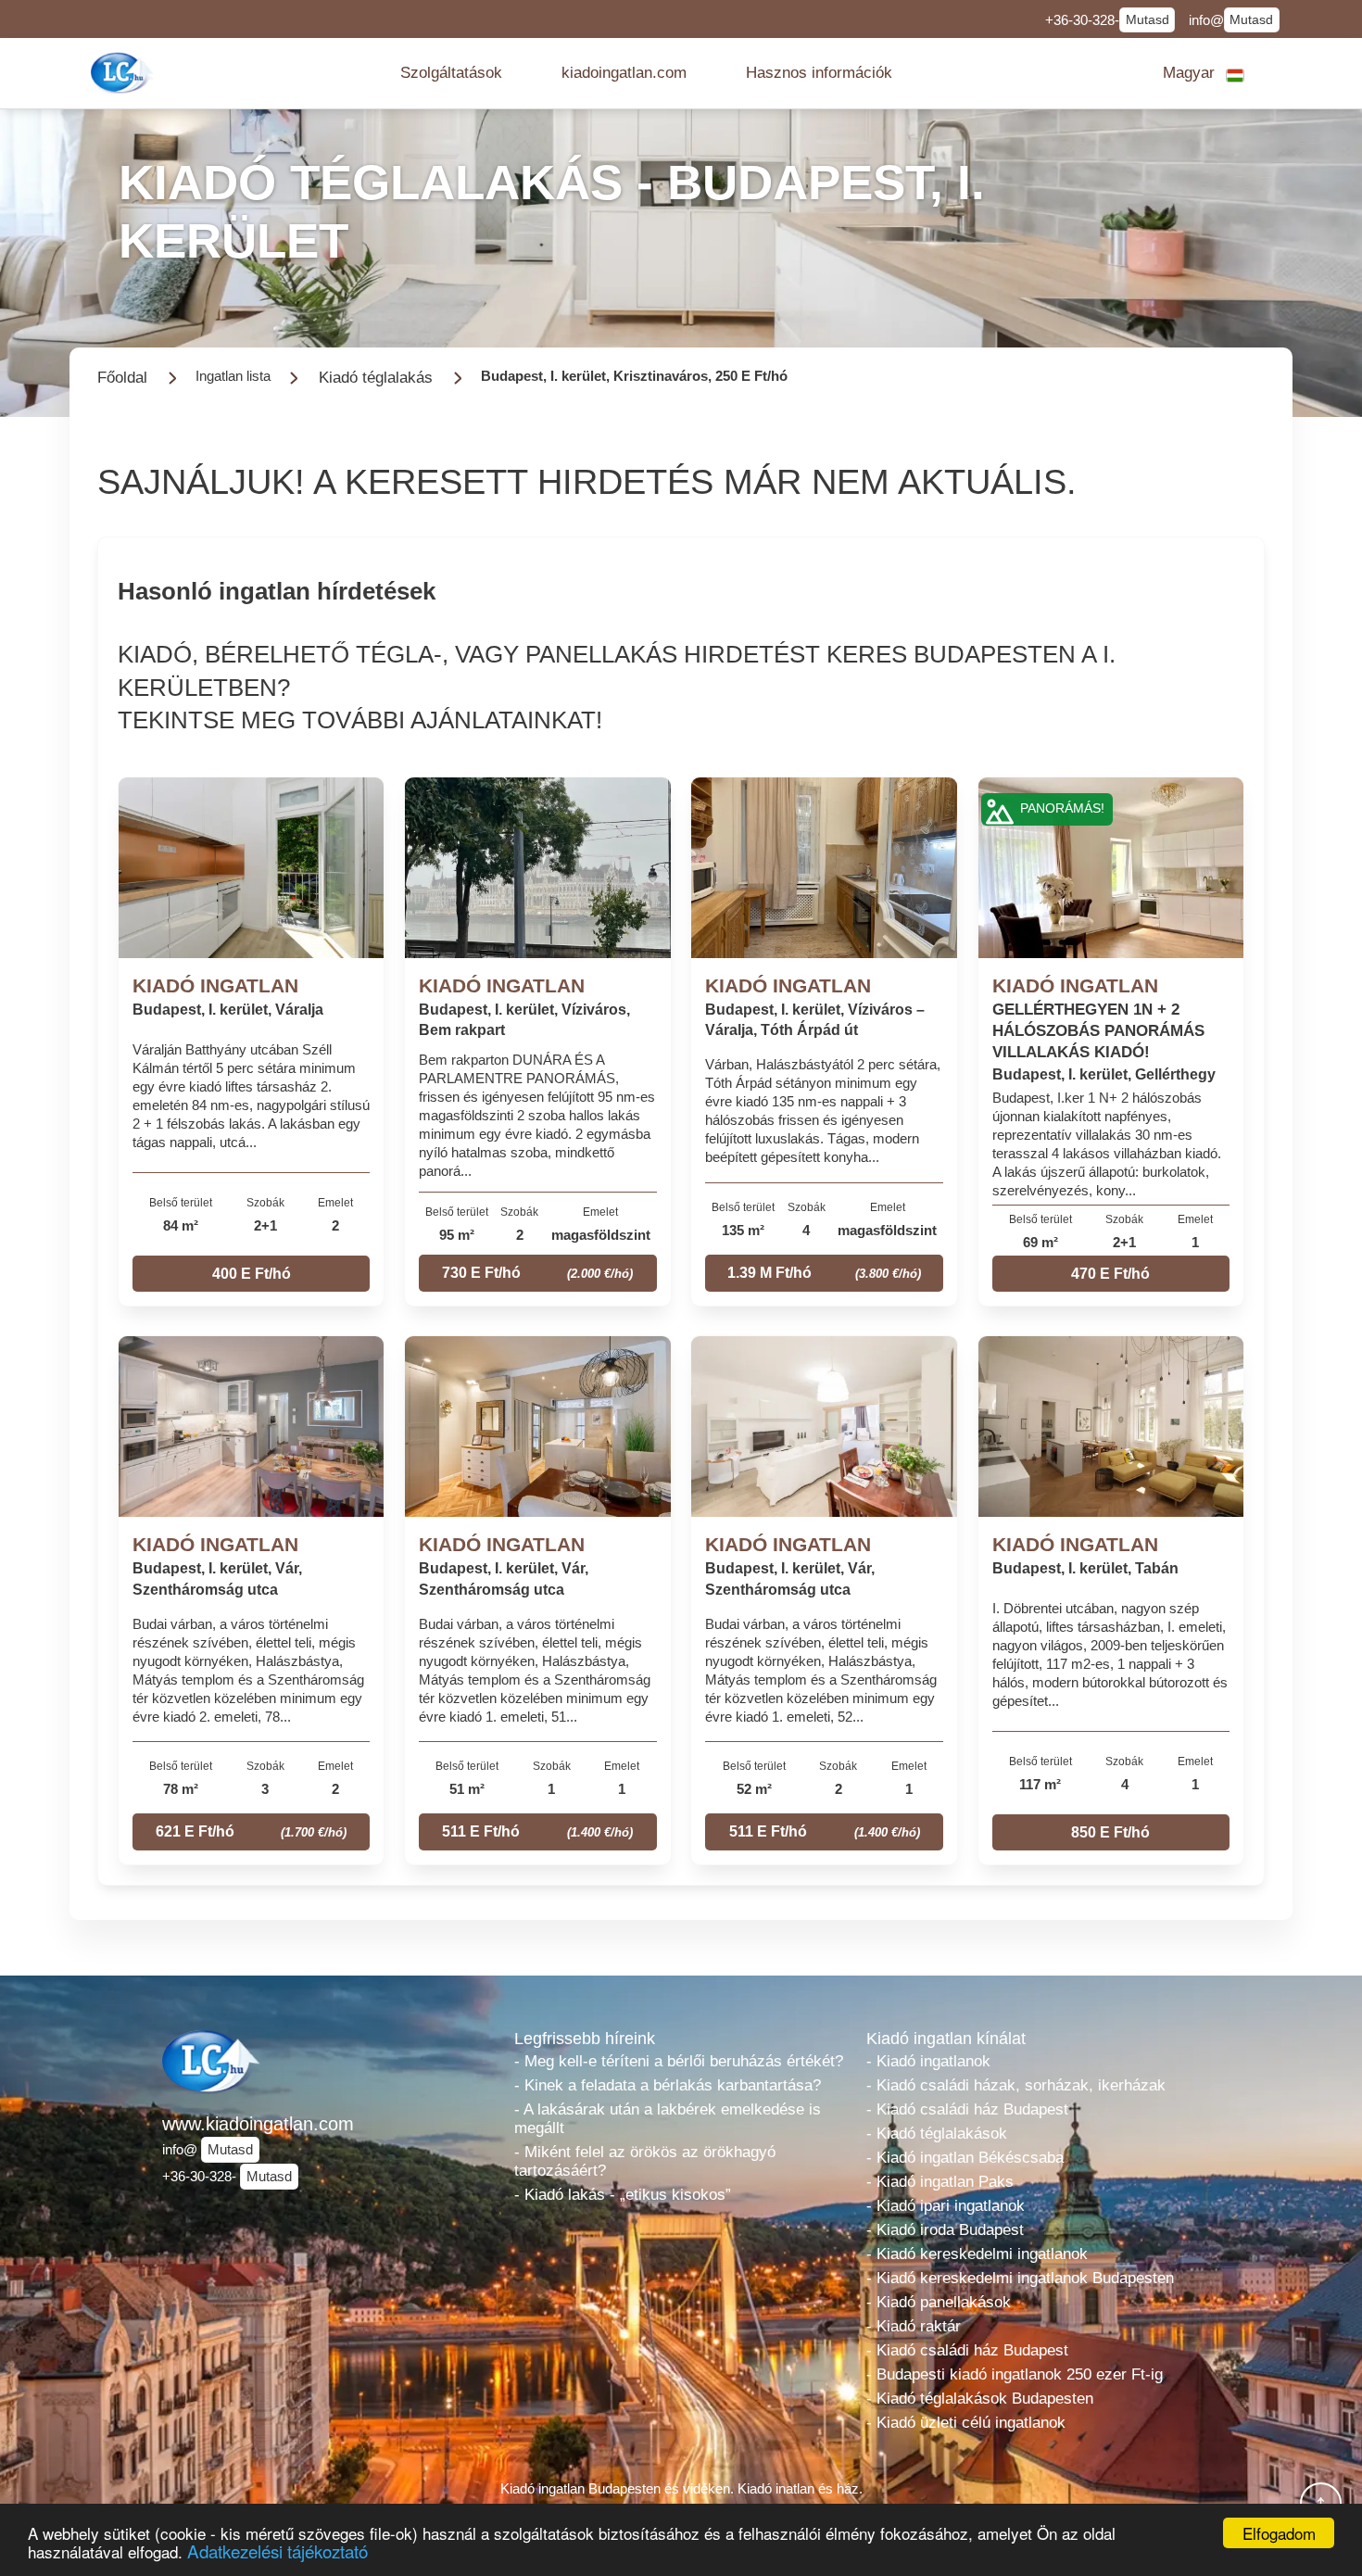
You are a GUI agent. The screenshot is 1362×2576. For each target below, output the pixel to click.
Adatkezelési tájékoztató (277, 2551)
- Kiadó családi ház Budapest (967, 2109)
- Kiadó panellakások (939, 2302)
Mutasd (1148, 20)
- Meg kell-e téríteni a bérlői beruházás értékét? (679, 2061)
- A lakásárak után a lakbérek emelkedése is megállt (668, 2119)
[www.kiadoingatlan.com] (124, 73)
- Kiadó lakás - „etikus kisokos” (623, 2195)
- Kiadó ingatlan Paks (940, 2182)
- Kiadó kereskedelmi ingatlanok (977, 2254)
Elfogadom (1279, 2533)
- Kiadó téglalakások (937, 2134)
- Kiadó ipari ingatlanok (946, 2206)
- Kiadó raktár (914, 2326)
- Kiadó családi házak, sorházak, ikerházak (1016, 2085)
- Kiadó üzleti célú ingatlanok (966, 2423)
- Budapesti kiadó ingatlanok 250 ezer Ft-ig (1015, 2374)
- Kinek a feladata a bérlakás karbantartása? (668, 2085)
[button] (451, 73)
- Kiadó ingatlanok (928, 2061)
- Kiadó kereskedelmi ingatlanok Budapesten (1020, 2278)
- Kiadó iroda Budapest (945, 2230)
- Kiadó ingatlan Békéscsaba (965, 2158)
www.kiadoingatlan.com (258, 2124)
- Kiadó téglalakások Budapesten (980, 2399)
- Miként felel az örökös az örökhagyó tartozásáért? (645, 2161)
